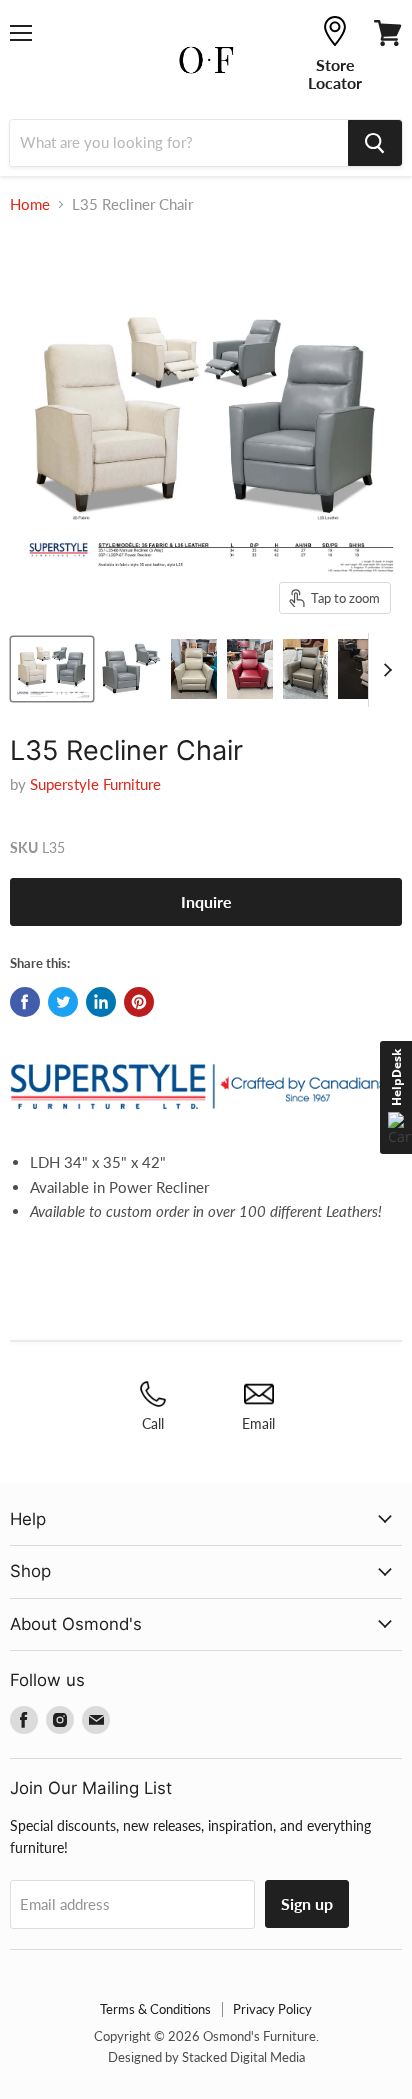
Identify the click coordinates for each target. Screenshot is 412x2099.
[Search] (375, 143)
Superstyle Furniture (95, 784)
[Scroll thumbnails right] (384, 670)
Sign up (307, 1903)
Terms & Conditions (155, 2009)
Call (153, 1423)
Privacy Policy (272, 2009)
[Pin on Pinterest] (139, 1002)
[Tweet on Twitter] (63, 1002)
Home (30, 204)
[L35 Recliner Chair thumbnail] (52, 669)
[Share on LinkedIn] (101, 1002)
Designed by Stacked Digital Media (206, 2057)
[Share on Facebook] (25, 1002)
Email (258, 1423)
